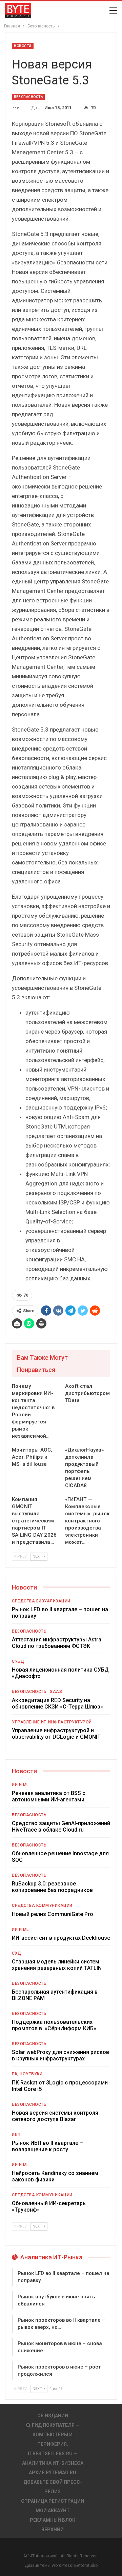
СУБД (18, 1661)
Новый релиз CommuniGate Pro (53, 1914)
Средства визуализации (41, 1601)
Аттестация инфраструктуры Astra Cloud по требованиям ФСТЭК (57, 1643)
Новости (23, 46)
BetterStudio (86, 2565)
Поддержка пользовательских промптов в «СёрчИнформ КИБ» (54, 2025)
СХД (17, 1953)
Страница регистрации (53, 2501)
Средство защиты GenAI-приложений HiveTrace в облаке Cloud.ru (61, 1826)
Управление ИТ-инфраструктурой (52, 1722)
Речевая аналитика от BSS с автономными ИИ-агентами (49, 1796)
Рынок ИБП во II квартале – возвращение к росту (47, 2146)
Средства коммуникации (42, 1905)
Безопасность (28, 97)
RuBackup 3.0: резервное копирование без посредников (52, 1887)
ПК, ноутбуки (27, 2074)
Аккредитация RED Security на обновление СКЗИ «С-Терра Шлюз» (57, 1703)
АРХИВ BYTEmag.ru (53, 2473)
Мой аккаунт (53, 2511)
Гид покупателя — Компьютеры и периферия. (56, 2435)
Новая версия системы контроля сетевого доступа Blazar (55, 2116)
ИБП (16, 2135)
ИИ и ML (20, 1785)
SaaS (56, 1692)
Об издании (53, 2416)
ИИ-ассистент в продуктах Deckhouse (61, 1938)
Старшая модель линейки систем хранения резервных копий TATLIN (57, 1965)
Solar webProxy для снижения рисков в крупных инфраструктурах (60, 2055)
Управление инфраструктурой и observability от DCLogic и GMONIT (56, 1734)
